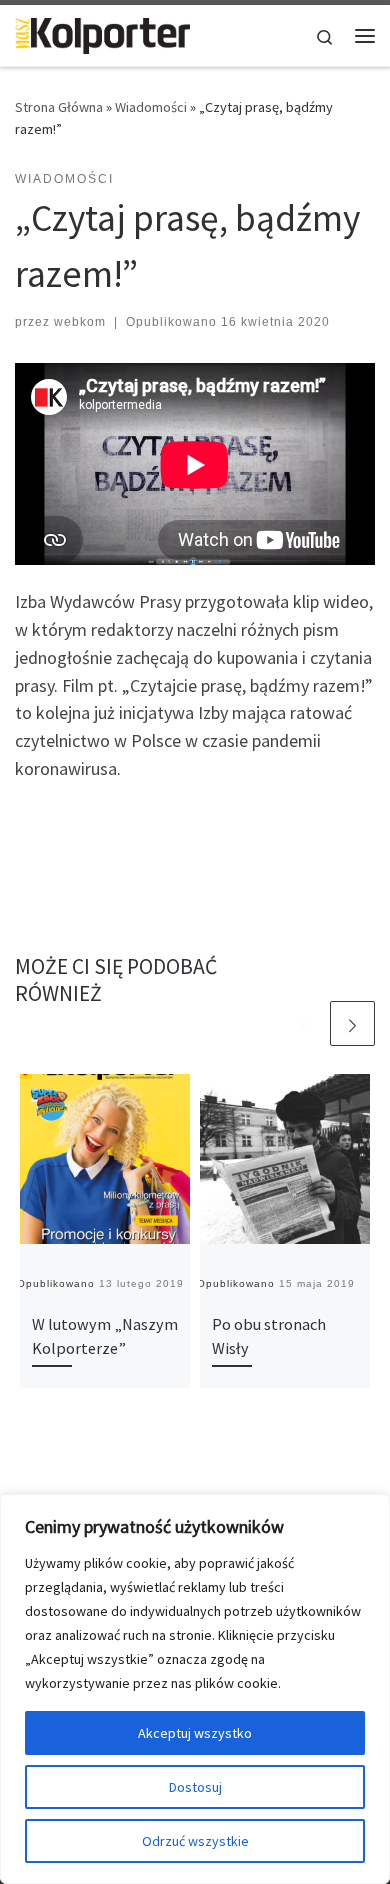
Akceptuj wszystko (195, 1733)
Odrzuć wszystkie (195, 1841)
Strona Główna (59, 107)
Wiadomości (151, 107)
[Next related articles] (352, 1023)
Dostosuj (195, 1787)
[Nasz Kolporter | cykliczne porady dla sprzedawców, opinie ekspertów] (102, 33)
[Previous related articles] (304, 1023)
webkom (80, 322)
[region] (195, 1689)
